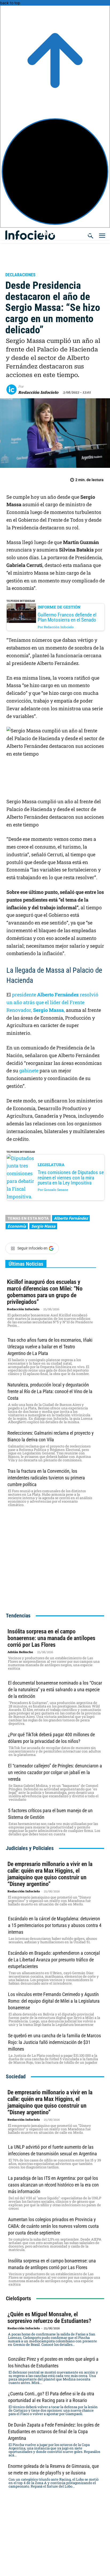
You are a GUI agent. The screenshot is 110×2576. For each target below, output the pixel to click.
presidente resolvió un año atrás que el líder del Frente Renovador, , (52, 1002)
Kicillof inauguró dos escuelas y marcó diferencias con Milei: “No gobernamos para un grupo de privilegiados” (45, 1292)
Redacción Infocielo (38, 392)
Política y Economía (30, 267)
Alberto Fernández (71, 1218)
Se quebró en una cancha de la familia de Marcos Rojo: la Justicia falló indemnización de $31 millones (54, 2042)
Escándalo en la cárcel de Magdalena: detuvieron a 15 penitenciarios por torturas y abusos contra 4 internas (55, 1925)
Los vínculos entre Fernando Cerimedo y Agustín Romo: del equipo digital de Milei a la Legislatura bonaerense (54, 2001)
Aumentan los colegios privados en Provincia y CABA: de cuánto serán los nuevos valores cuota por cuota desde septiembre (53, 2226)
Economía (17, 1226)
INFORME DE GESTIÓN (59, 607)
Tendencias (18, 1616)
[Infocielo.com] (57, 232)
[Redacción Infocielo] (12, 390)
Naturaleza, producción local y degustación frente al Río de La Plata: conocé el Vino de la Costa (50, 1391)
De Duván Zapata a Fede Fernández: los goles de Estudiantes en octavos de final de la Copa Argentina (54, 2431)
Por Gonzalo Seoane (53, 1190)
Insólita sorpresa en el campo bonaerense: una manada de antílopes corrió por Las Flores (51, 1638)
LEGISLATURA (51, 1165)
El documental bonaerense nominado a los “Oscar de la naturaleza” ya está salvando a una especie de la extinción (55, 1689)
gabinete (29, 1070)
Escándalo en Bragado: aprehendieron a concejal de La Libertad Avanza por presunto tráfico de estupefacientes (54, 1960)
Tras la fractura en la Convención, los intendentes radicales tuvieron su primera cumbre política (46, 1478)
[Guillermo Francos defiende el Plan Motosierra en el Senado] (21, 613)
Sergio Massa (43, 1226)
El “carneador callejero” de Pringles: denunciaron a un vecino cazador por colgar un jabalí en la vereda (55, 1772)
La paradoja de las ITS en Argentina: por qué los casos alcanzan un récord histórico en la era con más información (53, 2185)
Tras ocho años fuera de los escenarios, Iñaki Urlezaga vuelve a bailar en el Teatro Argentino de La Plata (50, 1347)
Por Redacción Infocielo (56, 627)
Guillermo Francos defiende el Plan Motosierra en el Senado (67, 617)
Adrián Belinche (20, 1652)
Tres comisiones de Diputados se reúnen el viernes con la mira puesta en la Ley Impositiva (71, 1177)
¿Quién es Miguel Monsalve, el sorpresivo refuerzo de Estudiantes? (49, 2318)
